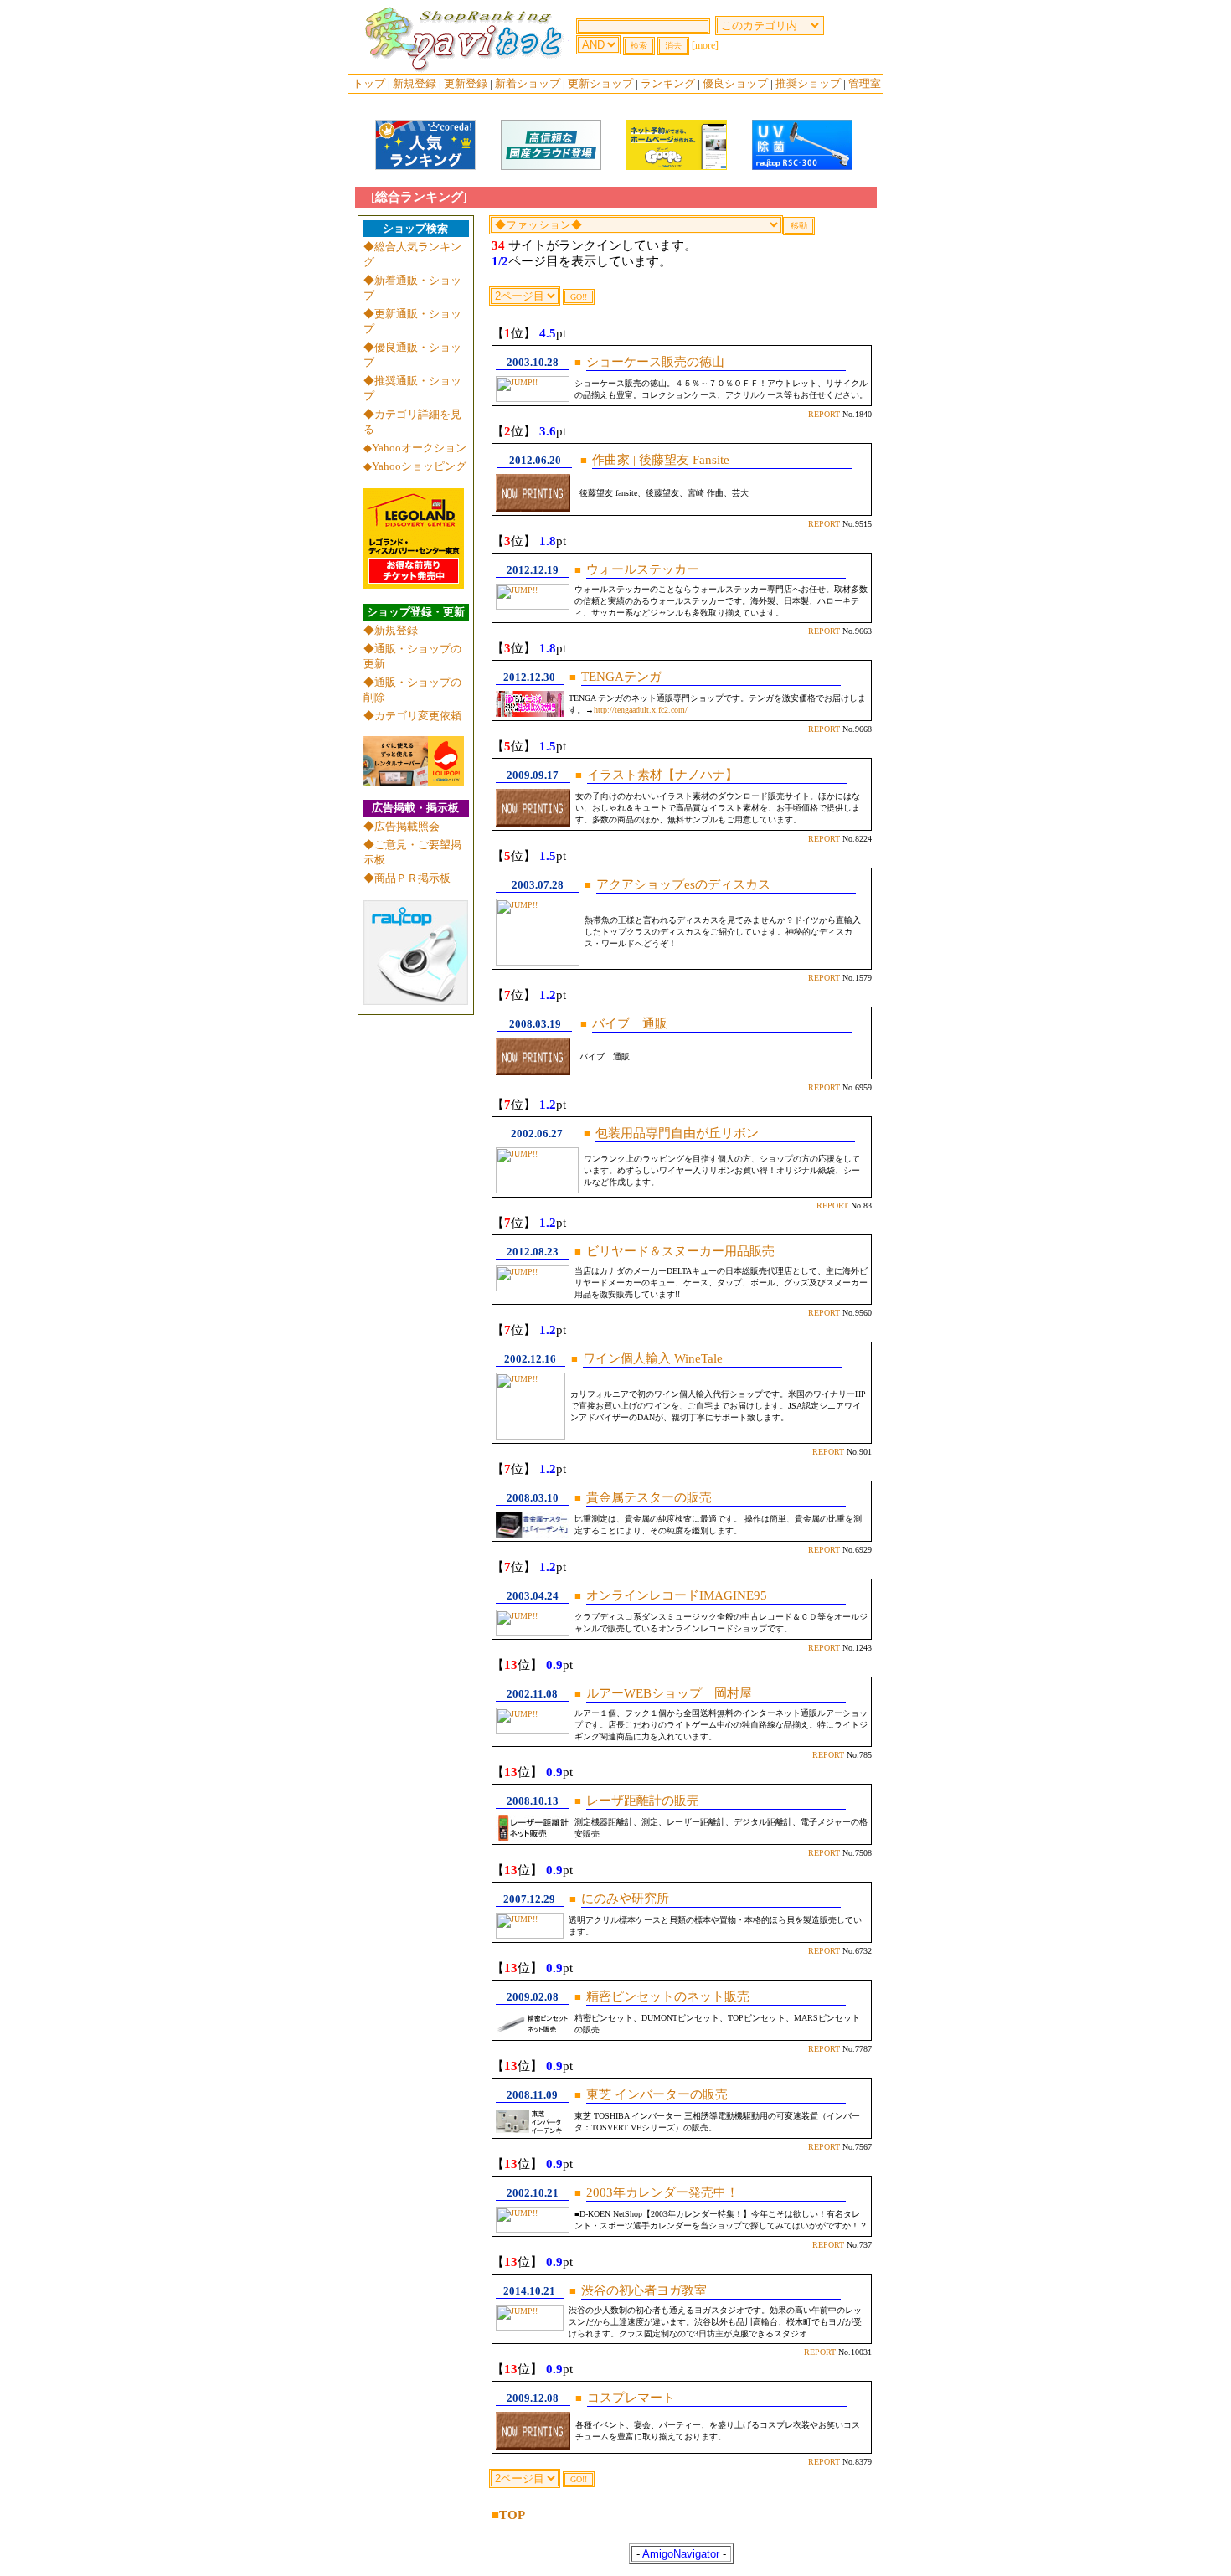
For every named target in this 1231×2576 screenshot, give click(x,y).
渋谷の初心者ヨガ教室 (644, 2290)
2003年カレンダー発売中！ (662, 2192)
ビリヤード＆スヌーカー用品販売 (680, 1251)
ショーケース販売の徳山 (655, 362)
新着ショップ (528, 83)
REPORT (824, 414)
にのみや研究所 (625, 1899)
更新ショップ (600, 83)
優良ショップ (735, 83)
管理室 (865, 83)
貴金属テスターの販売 (649, 1497)
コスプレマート (631, 2398)
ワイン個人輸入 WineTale (654, 1358)
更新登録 (466, 83)
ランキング (668, 83)
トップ (369, 83)
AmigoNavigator (681, 2554)
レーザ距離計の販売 (643, 1801)
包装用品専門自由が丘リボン (677, 1133)
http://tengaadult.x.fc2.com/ (641, 710)
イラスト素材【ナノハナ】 (662, 775)
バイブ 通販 (630, 1023)
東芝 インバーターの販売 (657, 2094)
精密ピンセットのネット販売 (668, 1996)
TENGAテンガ (621, 677)
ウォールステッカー (643, 569)
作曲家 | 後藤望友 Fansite (661, 460)
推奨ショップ (808, 83)
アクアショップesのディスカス (683, 884)
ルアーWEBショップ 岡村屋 (669, 1693)
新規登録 (415, 83)
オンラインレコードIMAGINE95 (677, 1595)
